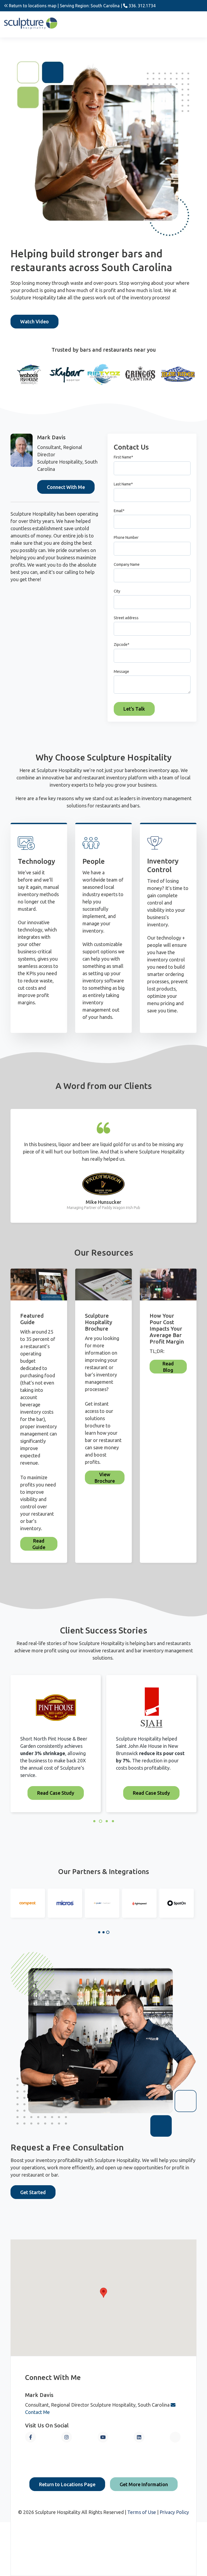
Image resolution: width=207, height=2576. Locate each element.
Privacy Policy (174, 2512)
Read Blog (168, 1367)
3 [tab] (108, 1932)
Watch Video (34, 321)
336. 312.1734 (142, 6)
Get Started (33, 2192)
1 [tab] (99, 1932)
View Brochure (105, 1478)
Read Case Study (56, 1793)
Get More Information (144, 2484)
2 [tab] (103, 1932)
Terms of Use (142, 2512)
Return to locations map (32, 6)
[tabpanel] (28, 1903)
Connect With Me (66, 487)
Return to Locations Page (67, 2484)
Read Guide (39, 1544)
